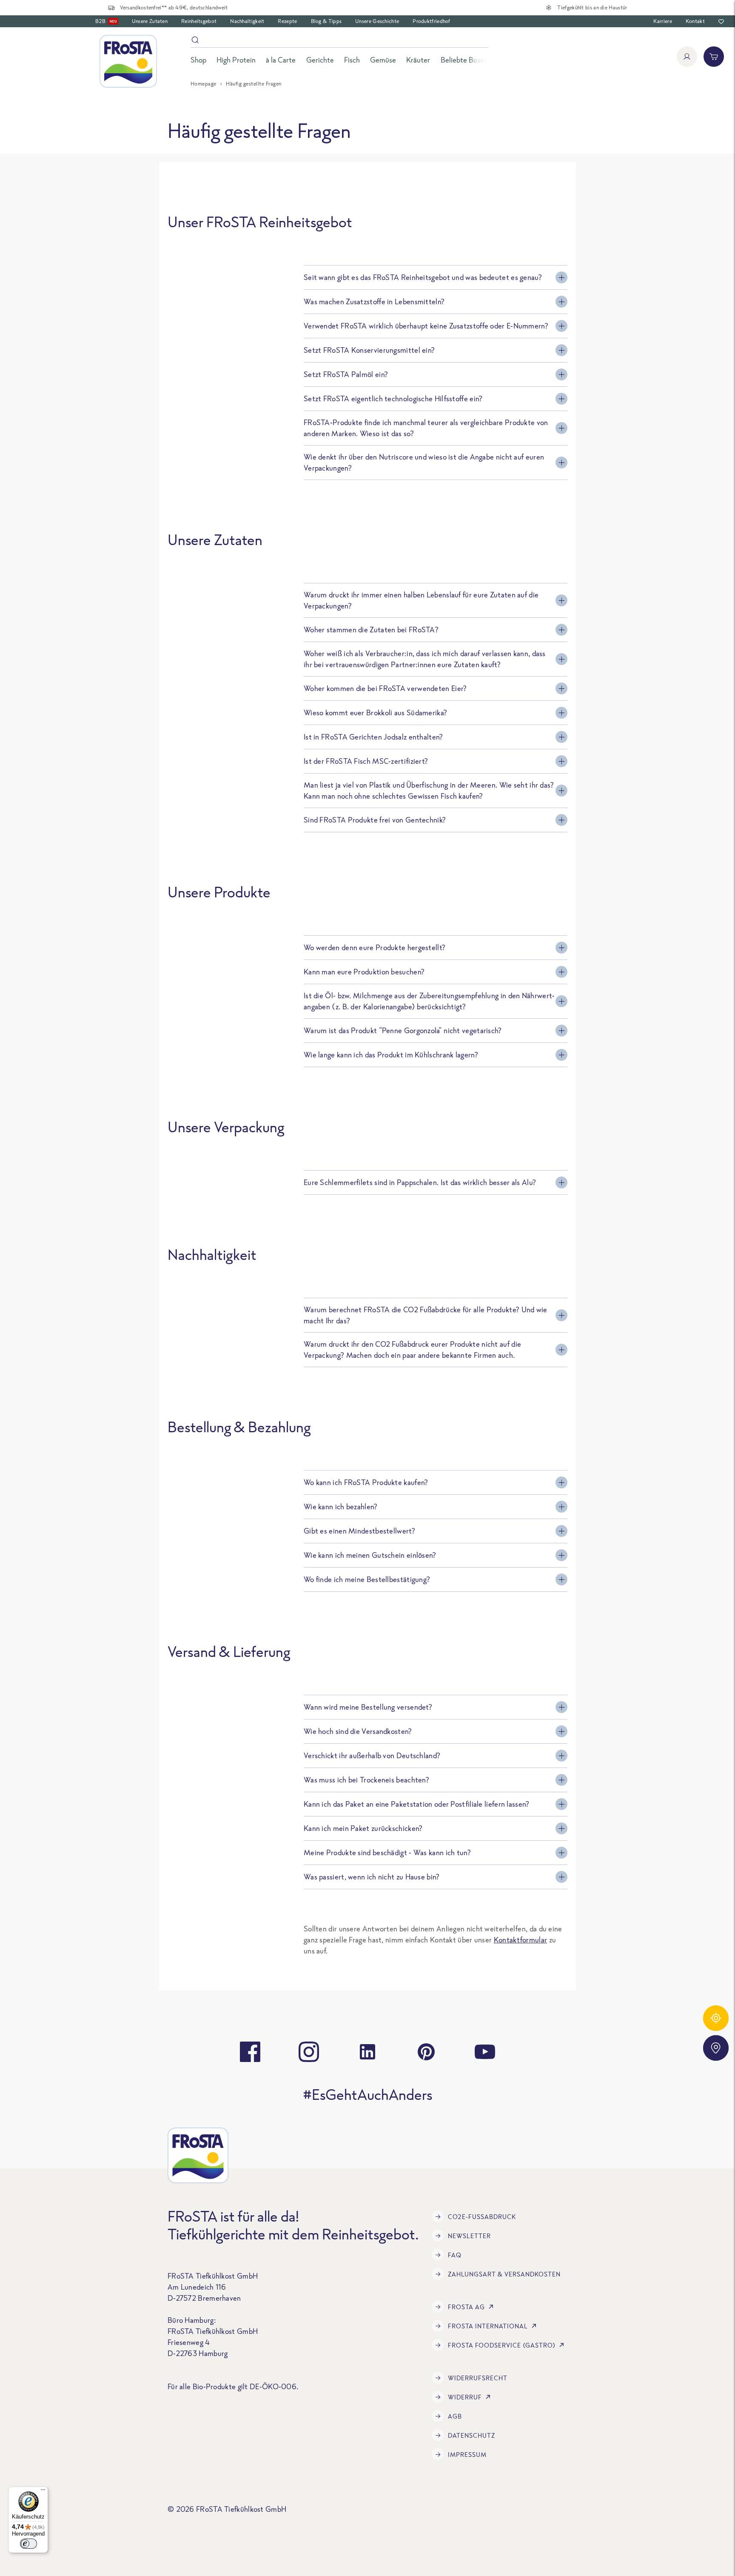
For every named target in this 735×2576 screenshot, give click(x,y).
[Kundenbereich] (687, 57)
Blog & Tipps (326, 21)
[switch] (28, 2544)
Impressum (467, 2455)
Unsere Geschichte (377, 21)
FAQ (455, 2255)
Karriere (662, 21)
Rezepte (287, 21)
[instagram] (309, 2052)
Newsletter (469, 2236)
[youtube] (485, 2052)
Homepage (204, 84)
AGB (455, 2416)
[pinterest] (426, 2052)
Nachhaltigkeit (247, 21)
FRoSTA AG (466, 2307)
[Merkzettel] (721, 21)
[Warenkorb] (714, 57)
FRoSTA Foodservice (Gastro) (502, 2345)
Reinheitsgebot (199, 21)
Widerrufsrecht (478, 2378)
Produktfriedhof (432, 21)
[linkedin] (367, 2052)
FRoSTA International (488, 2326)
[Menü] (43, 2492)
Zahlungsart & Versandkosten (504, 2274)
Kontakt (695, 21)
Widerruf (465, 2397)
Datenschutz (471, 2435)
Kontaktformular (521, 1940)
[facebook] (250, 2052)
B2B (106, 21)
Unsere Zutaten (150, 21)
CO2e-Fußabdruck (482, 2217)
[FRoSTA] (128, 61)
